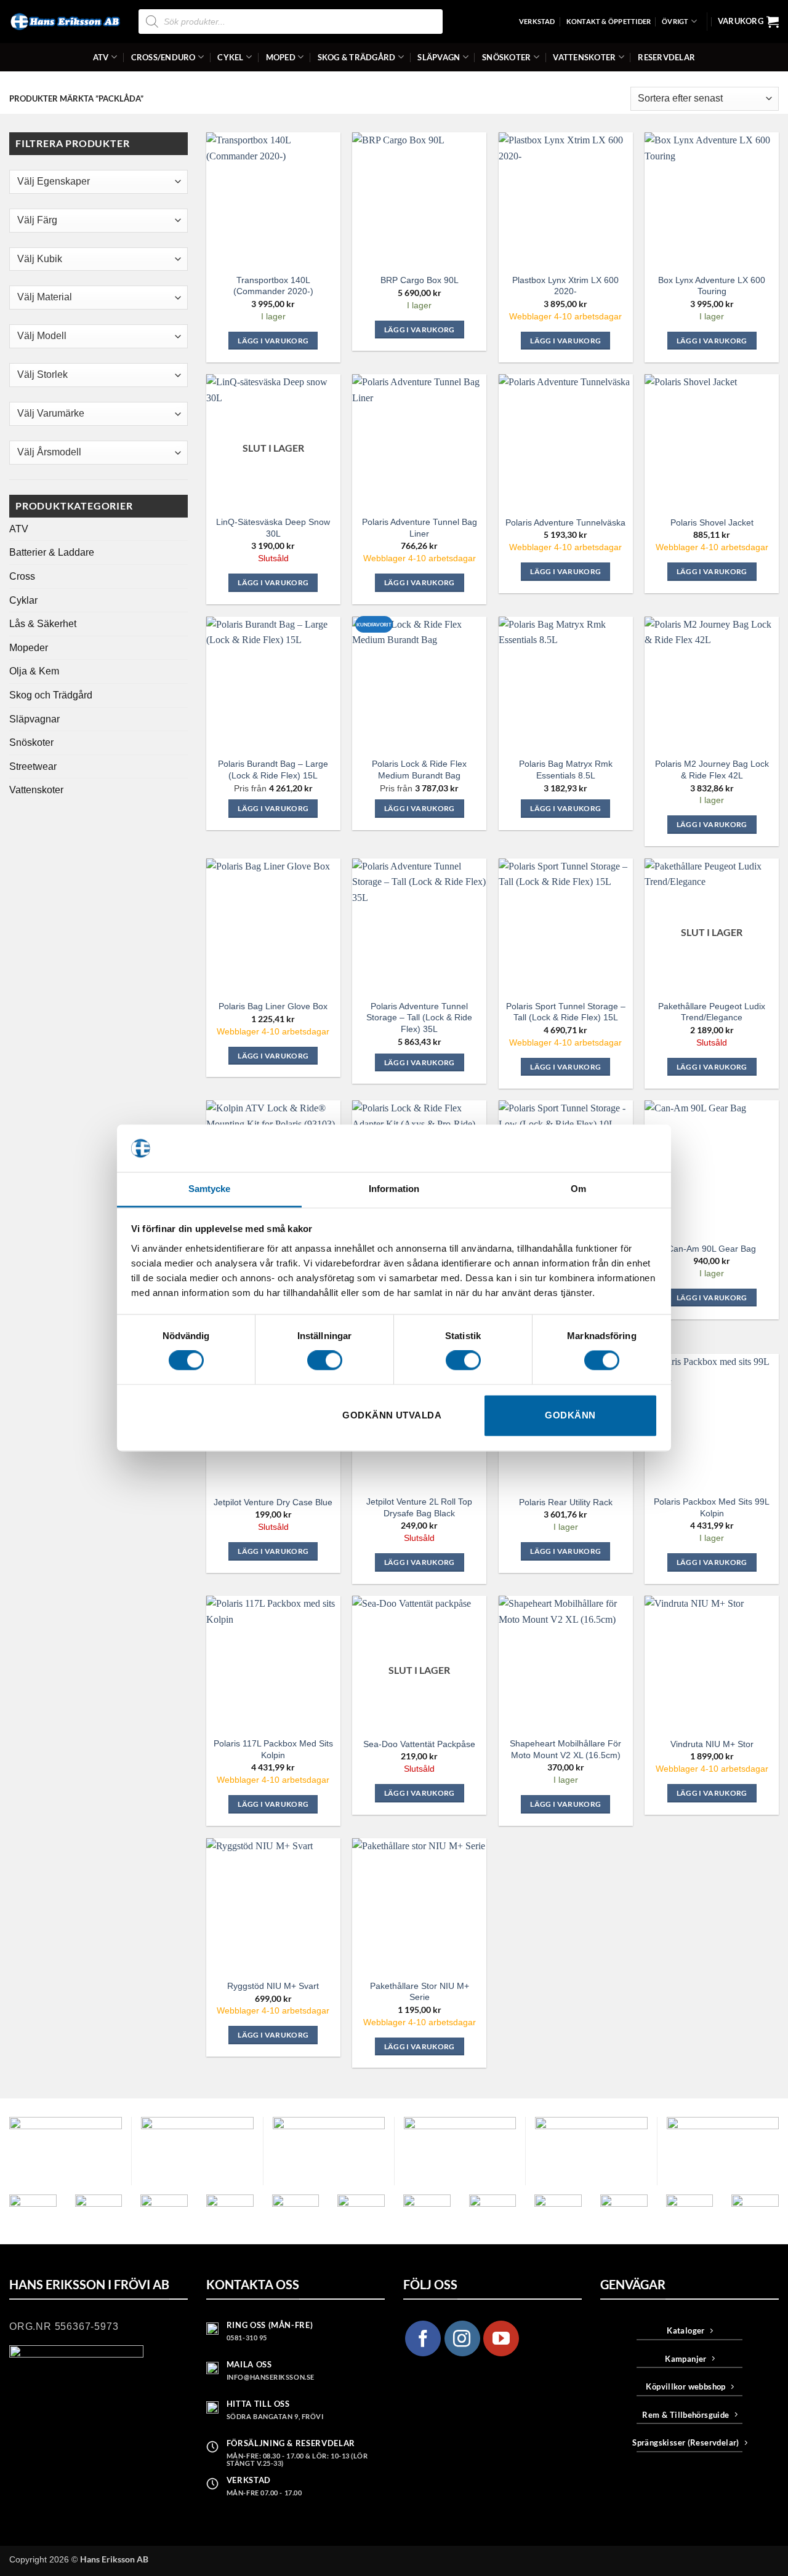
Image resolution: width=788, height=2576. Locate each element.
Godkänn (570, 1415)
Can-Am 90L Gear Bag (712, 1249)
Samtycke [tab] (210, 1189)
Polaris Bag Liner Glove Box (273, 1006)
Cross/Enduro (163, 57)
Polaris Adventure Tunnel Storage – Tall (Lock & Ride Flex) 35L (419, 1018)
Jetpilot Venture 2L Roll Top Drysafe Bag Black (419, 1507)
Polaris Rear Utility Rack (566, 1502)
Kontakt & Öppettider (609, 21)
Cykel (230, 57)
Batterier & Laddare (52, 552)
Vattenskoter (584, 57)
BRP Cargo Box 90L (420, 280)
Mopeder (29, 648)
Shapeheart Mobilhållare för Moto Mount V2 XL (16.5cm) (565, 1749)
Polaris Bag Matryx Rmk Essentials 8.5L (566, 770)
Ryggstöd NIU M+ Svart (273, 1986)
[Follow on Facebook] (423, 2338)
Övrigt (675, 21)
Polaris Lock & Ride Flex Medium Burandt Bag (419, 770)
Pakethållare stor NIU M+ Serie (420, 1992)
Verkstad (537, 21)
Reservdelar (666, 57)
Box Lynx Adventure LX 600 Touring (712, 286)
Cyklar (23, 600)
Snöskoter (506, 57)
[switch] (325, 1361)
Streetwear (33, 766)
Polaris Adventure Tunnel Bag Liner (420, 528)
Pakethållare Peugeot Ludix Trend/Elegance (712, 1012)
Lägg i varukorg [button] (273, 341)
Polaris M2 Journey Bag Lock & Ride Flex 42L (712, 770)
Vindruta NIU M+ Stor (712, 1744)
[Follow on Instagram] (462, 2338)
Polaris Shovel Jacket (712, 522)
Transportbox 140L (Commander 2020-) (273, 286)
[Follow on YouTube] (501, 2338)
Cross (22, 576)
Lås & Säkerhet (43, 624)
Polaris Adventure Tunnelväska (565, 522)
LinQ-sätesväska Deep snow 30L (273, 528)
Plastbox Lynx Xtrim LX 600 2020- (565, 286)
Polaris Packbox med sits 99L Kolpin (712, 1507)
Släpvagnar (34, 719)
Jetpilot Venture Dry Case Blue (273, 1502)
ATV (101, 57)
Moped (281, 57)
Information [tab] (394, 1189)
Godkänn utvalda (392, 1415)
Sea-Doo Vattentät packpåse (419, 1744)
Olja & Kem (34, 671)
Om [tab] (578, 1189)
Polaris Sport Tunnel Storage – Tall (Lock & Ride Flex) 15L (566, 1012)
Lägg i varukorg (273, 582)
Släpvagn (439, 57)
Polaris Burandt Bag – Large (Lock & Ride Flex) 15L (273, 770)
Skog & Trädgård (357, 57)
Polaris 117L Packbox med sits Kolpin (273, 1749)
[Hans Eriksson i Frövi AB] (65, 22)
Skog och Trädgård (51, 695)
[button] (748, 22)
